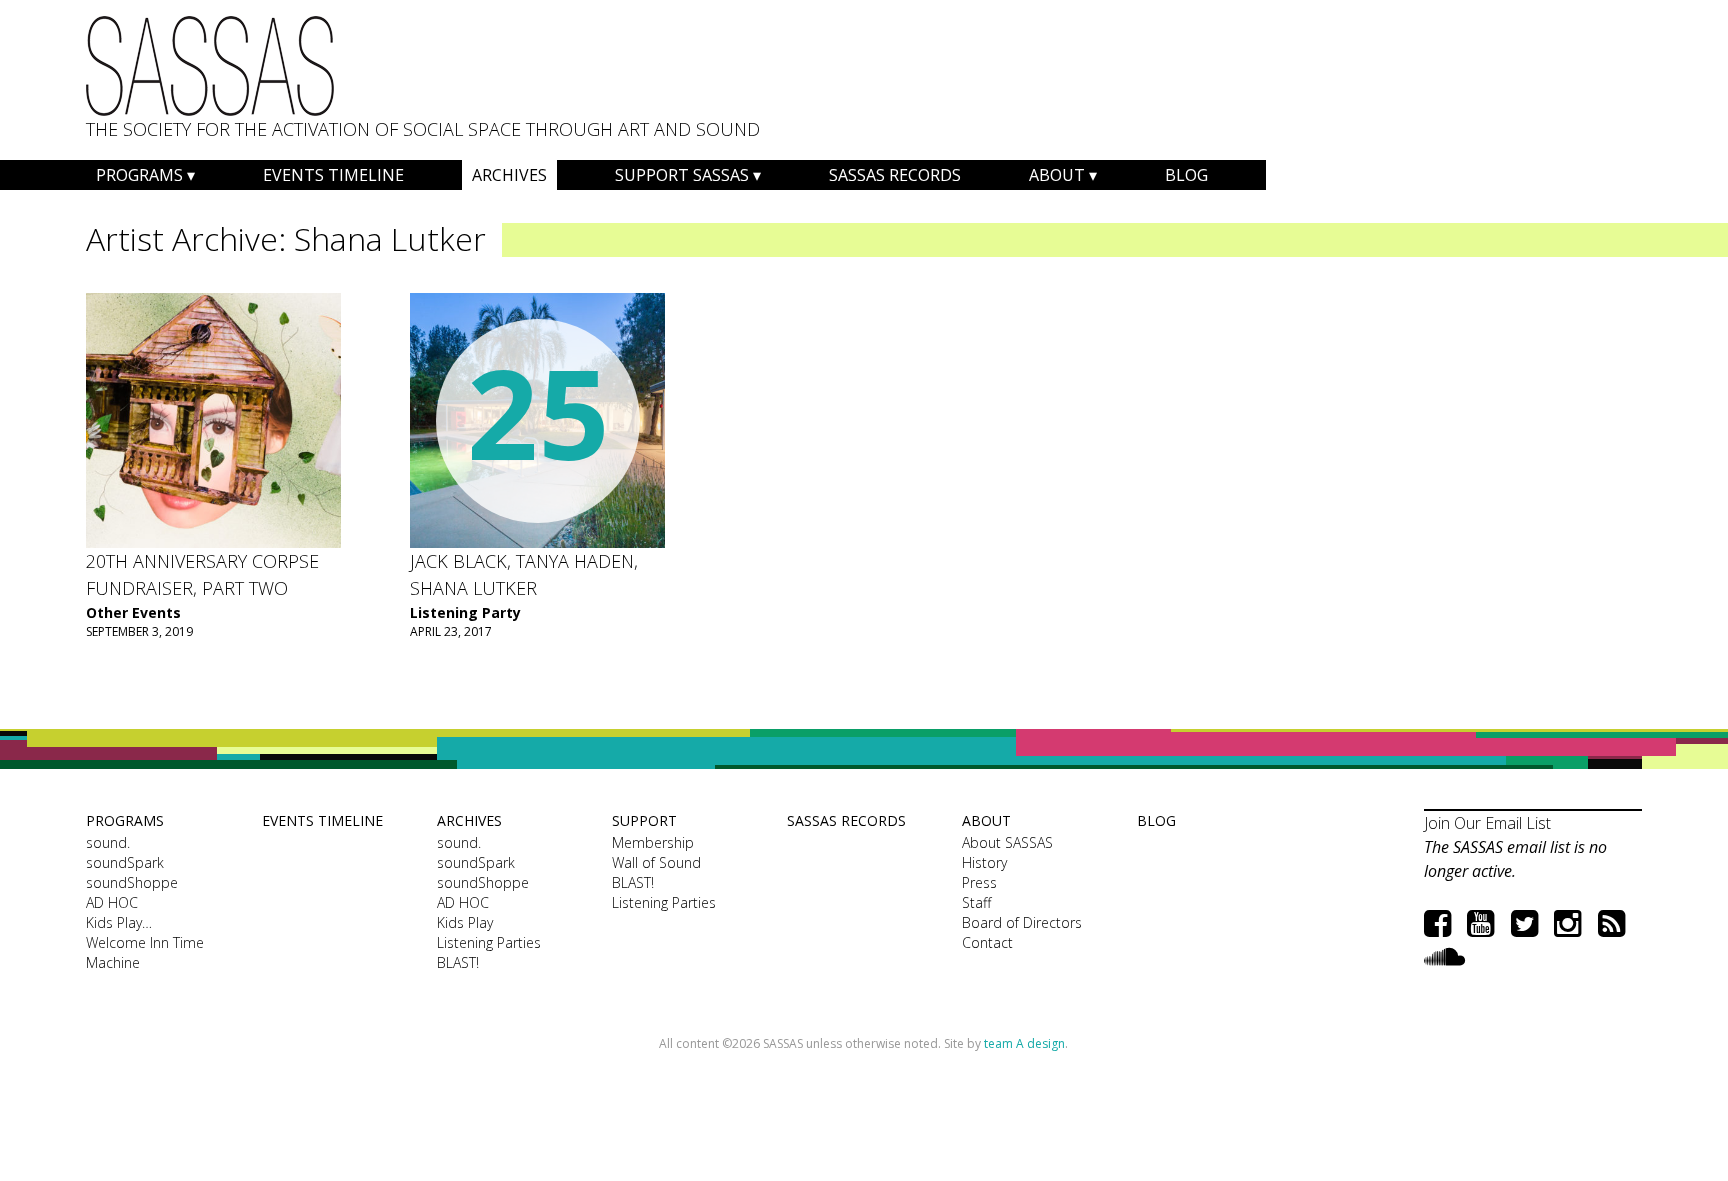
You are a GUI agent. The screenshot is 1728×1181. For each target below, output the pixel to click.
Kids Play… (119, 922)
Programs (139, 175)
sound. (108, 842)
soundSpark (125, 862)
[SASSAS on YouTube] (1480, 922)
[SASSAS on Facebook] (1437, 922)
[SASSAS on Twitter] (1524, 922)
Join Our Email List (1487, 823)
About (1057, 175)
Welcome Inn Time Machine (145, 952)
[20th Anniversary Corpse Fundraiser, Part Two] (213, 420)
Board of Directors (1022, 922)
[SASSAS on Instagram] (1567, 922)
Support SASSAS (682, 175)
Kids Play (465, 922)
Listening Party (465, 612)
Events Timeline (333, 175)
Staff (976, 902)
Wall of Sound (656, 862)
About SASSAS (1007, 842)
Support (644, 820)
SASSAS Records (895, 175)
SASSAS (210, 66)
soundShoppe (132, 882)
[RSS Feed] (1611, 922)
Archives (509, 175)
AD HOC (112, 902)
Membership (653, 842)
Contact (987, 942)
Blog (1186, 175)
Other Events (133, 612)
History (984, 862)
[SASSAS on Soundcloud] (1444, 955)
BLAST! (458, 962)
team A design (1024, 1043)
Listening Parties (489, 942)
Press (979, 882)
